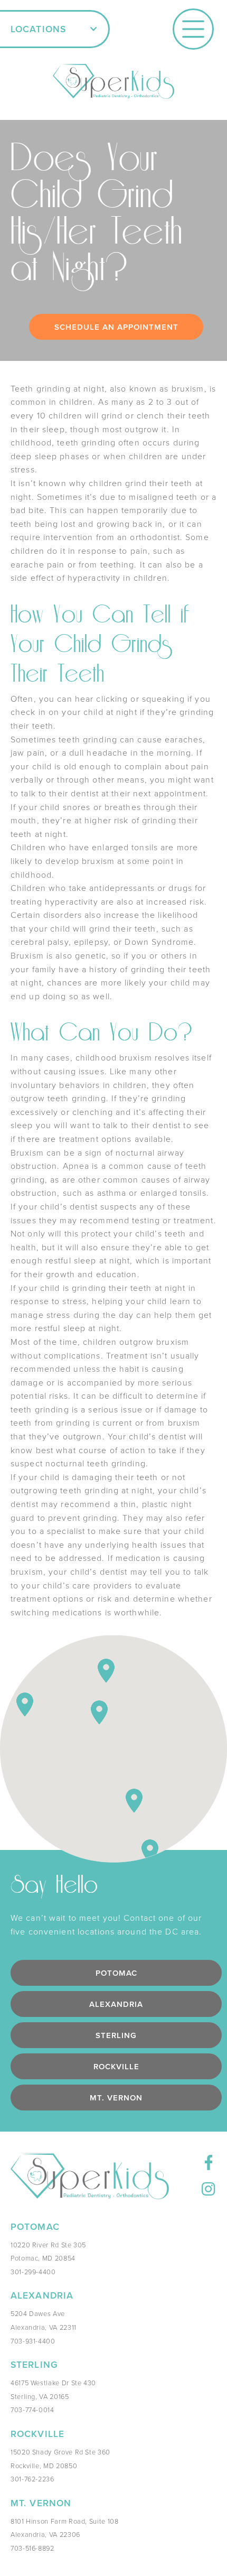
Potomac (116, 1973)
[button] (55, 29)
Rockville (116, 2066)
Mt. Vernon (116, 2098)
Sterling (116, 2035)
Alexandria (116, 2004)
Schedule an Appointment (116, 327)
